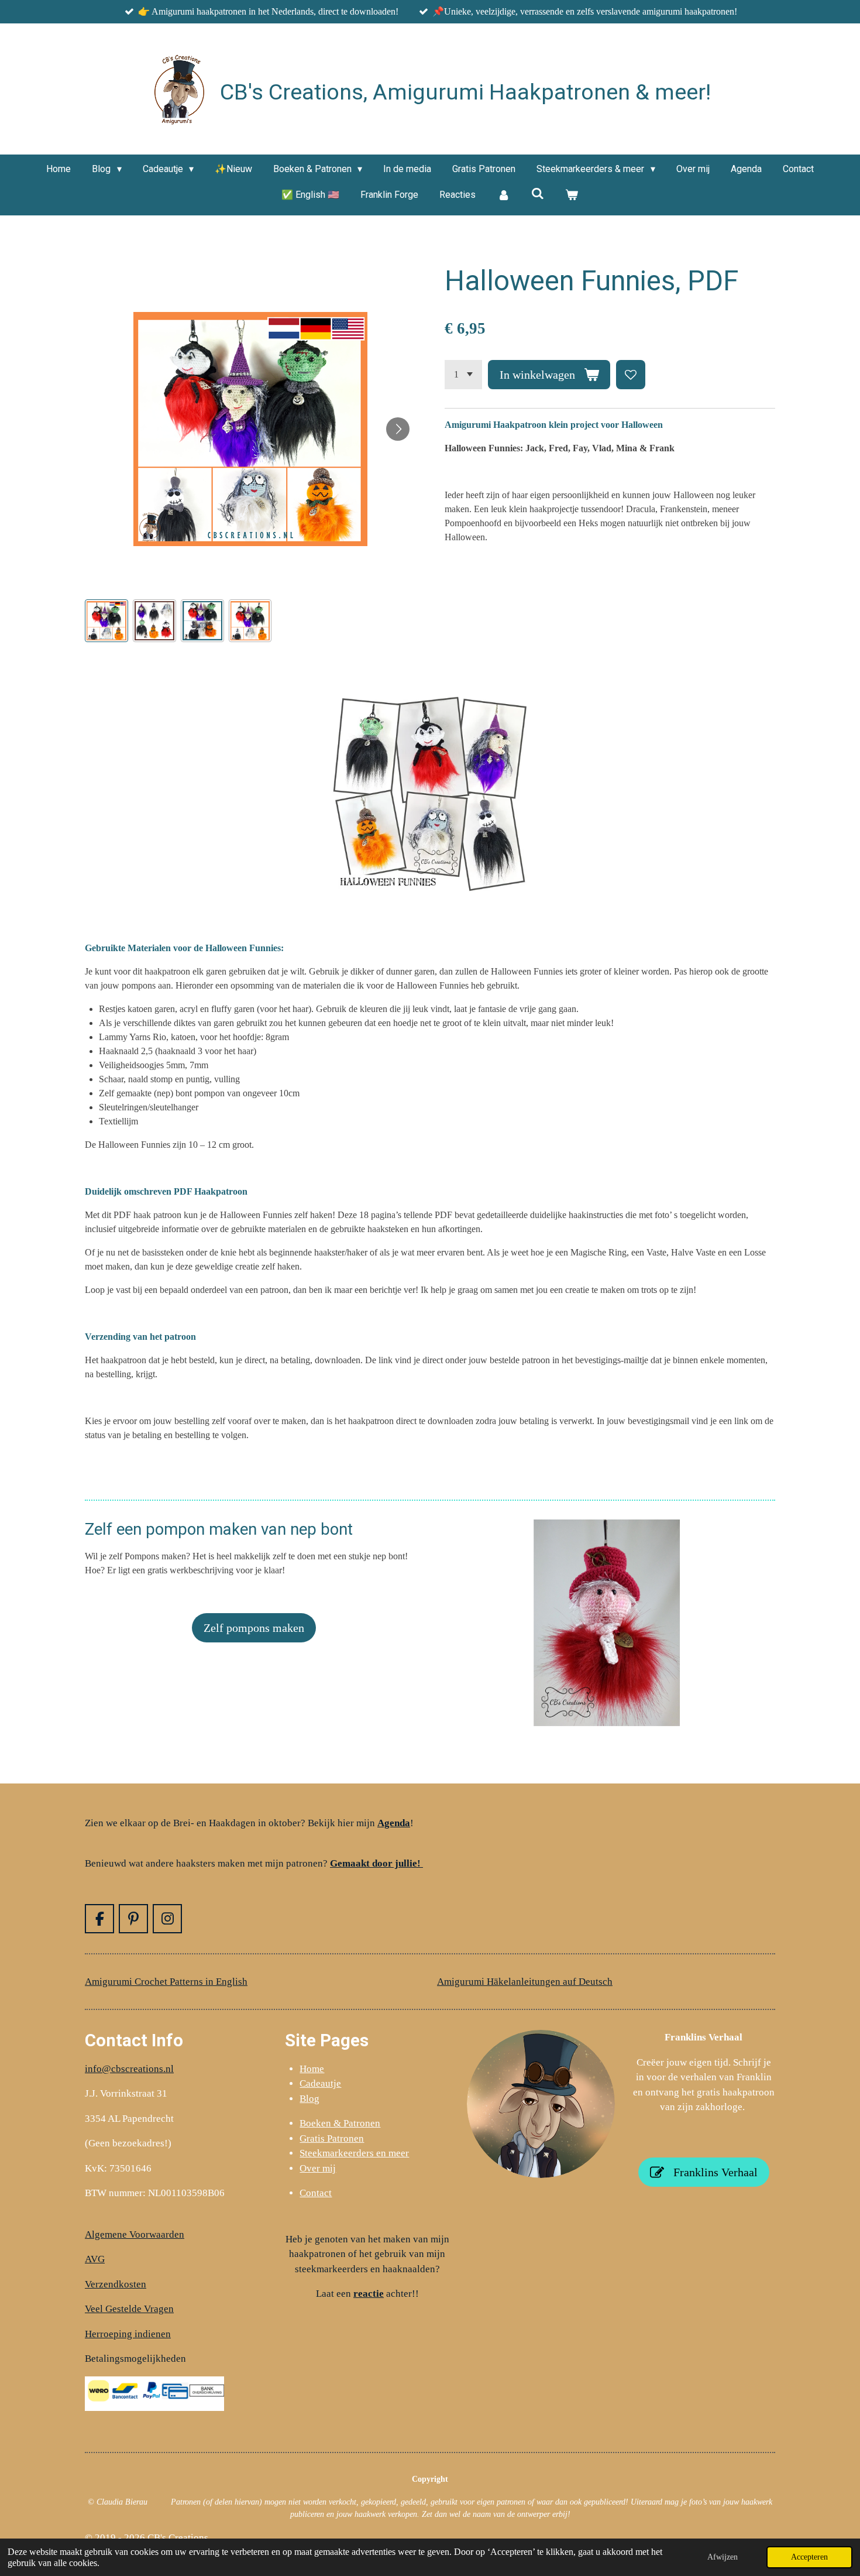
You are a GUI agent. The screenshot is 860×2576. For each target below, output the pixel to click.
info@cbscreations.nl (129, 2069)
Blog (309, 2099)
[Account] (503, 195)
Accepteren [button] (809, 2557)
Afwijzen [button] (723, 2557)
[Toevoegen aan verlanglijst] (631, 375)
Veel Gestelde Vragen (129, 2309)
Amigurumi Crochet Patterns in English (166, 1982)
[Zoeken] (538, 193)
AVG (95, 2259)
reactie (369, 2294)
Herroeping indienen (128, 2334)
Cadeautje (320, 2083)
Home (312, 2069)
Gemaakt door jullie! (376, 1863)
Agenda (394, 1823)
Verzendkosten (116, 2284)
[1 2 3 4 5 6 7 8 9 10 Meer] (463, 375)
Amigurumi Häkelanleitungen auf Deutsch (525, 1982)
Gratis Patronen (332, 2138)
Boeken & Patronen (340, 2123)
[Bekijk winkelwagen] (572, 195)
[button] (106, 621)
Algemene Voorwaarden (135, 2234)
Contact (316, 2193)
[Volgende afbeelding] (398, 429)
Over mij (318, 2168)
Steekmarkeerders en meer (354, 2153)
